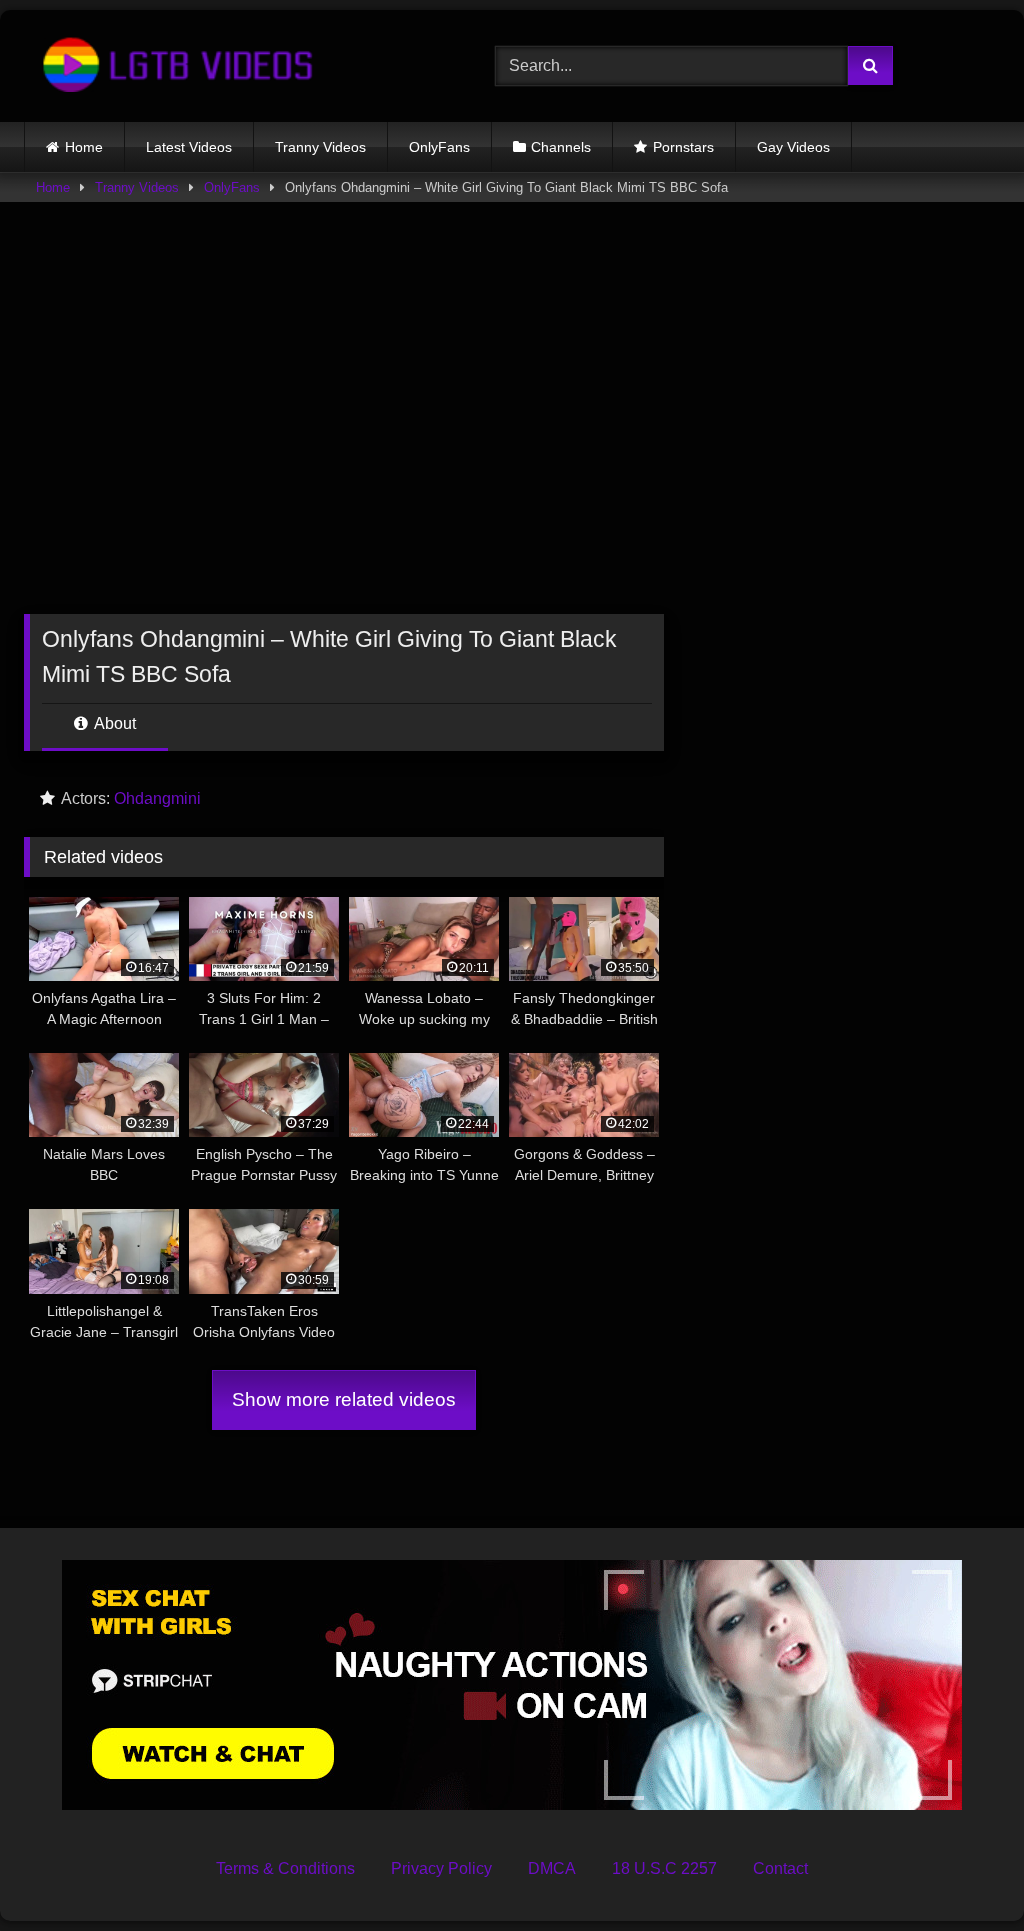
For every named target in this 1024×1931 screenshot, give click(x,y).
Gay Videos (793, 147)
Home (84, 147)
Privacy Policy (441, 1868)
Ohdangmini (157, 798)
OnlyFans (439, 147)
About (113, 723)
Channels (561, 147)
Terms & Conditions (285, 1868)
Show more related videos (344, 1399)
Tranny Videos (320, 147)
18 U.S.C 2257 (664, 1868)
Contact (780, 1868)
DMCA (552, 1868)
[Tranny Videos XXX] (228, 66)
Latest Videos (189, 147)
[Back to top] (962, 1871)
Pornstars (683, 147)
